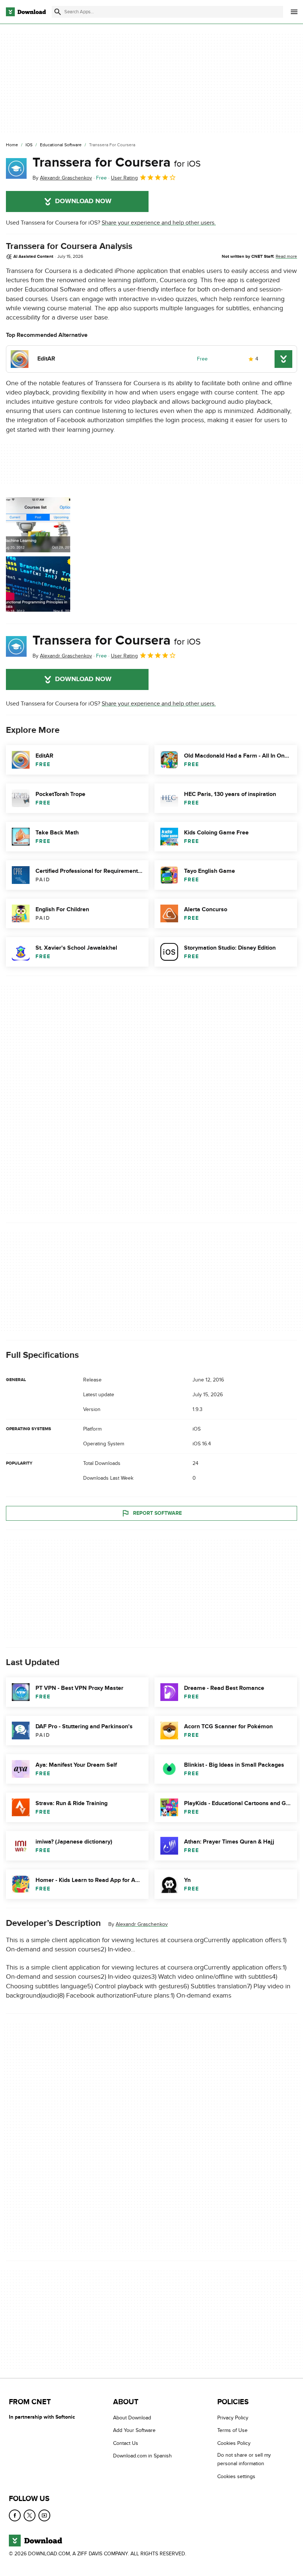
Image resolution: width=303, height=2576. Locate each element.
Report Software (157, 1513)
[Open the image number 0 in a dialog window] (38, 554)
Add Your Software (134, 2430)
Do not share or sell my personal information (244, 2459)
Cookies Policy (234, 2443)
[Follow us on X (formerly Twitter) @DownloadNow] (30, 2515)
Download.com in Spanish (142, 2456)
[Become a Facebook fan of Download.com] (15, 2515)
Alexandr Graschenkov (142, 1924)
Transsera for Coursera (117, 163)
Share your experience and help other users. (159, 223)
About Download (132, 2418)
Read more (286, 256)
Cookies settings (236, 2476)
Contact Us (126, 2443)
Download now (83, 201)
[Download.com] (26, 12)
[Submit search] (58, 12)
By (62, 178)
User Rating (124, 178)
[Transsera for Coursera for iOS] (16, 168)
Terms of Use (232, 2430)
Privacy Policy (233, 2418)
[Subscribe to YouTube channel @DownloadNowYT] (44, 2515)
